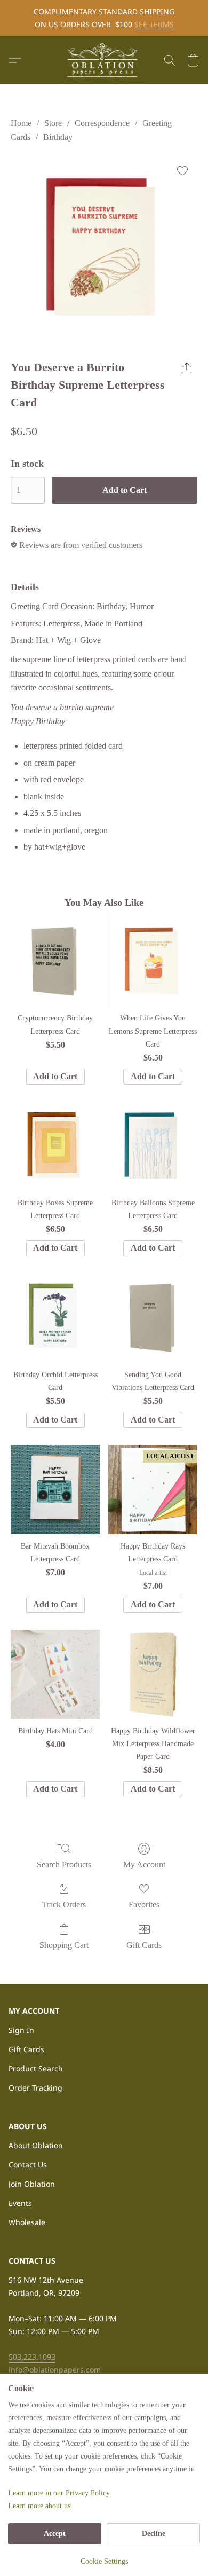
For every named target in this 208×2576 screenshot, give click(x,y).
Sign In (21, 2030)
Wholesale (27, 2222)
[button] (104, 60)
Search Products (64, 1864)
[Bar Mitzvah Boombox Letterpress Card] (55, 1490)
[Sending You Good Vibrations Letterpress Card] (153, 1318)
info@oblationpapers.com (55, 2370)
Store (53, 123)
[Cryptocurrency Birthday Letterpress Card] (55, 961)
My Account (144, 1864)
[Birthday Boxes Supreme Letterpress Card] (55, 1146)
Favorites (144, 1904)
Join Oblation (32, 2184)
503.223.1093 (32, 2357)
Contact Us (28, 2165)
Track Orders (64, 1904)
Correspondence (102, 123)
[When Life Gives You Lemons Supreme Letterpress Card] (153, 961)
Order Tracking (35, 2088)
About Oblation (36, 2145)
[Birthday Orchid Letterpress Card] (55, 1318)
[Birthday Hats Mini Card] (55, 1674)
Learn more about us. (40, 2506)
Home (21, 123)
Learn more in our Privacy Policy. (60, 2493)
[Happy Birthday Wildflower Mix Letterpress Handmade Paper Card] (153, 1674)
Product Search (36, 2068)
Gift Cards (144, 1945)
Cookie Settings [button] (104, 2561)
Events (20, 2203)
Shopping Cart (64, 1945)
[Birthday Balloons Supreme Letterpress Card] (153, 1146)
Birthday (58, 137)
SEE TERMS (154, 24)
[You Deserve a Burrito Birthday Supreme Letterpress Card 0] (104, 249)
